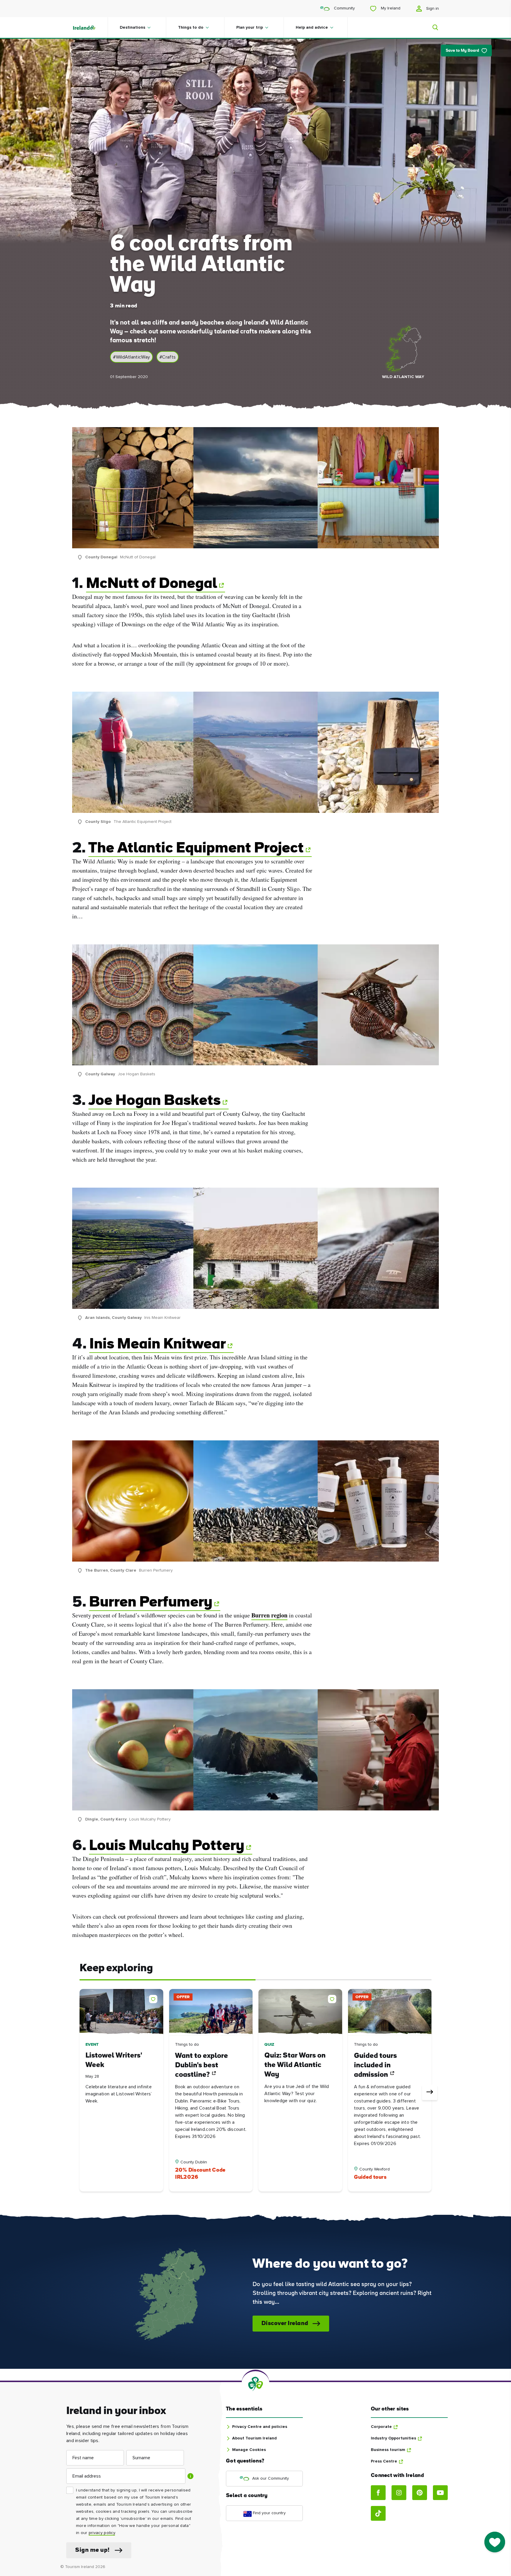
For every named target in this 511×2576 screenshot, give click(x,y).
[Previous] (81, 2092)
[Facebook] (378, 2493)
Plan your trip (250, 27)
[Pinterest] (420, 2493)
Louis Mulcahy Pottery (167, 1846)
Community (344, 8)
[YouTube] (440, 2493)
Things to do (191, 27)
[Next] (430, 2092)
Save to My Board (462, 51)
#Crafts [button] (168, 357)
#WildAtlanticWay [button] (131, 357)
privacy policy (102, 2533)
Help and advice (312, 27)
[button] (154, 1998)
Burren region (269, 1615)
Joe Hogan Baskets (155, 1101)
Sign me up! (92, 2550)
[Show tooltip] (190, 2476)
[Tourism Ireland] (90, 27)
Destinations (132, 27)
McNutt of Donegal (152, 584)
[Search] (432, 27)
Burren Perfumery (151, 1603)
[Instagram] (399, 2493)
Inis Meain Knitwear (157, 1345)
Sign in (432, 9)
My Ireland (390, 8)
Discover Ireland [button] (285, 2324)
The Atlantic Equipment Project (196, 849)
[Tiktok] (378, 2513)
